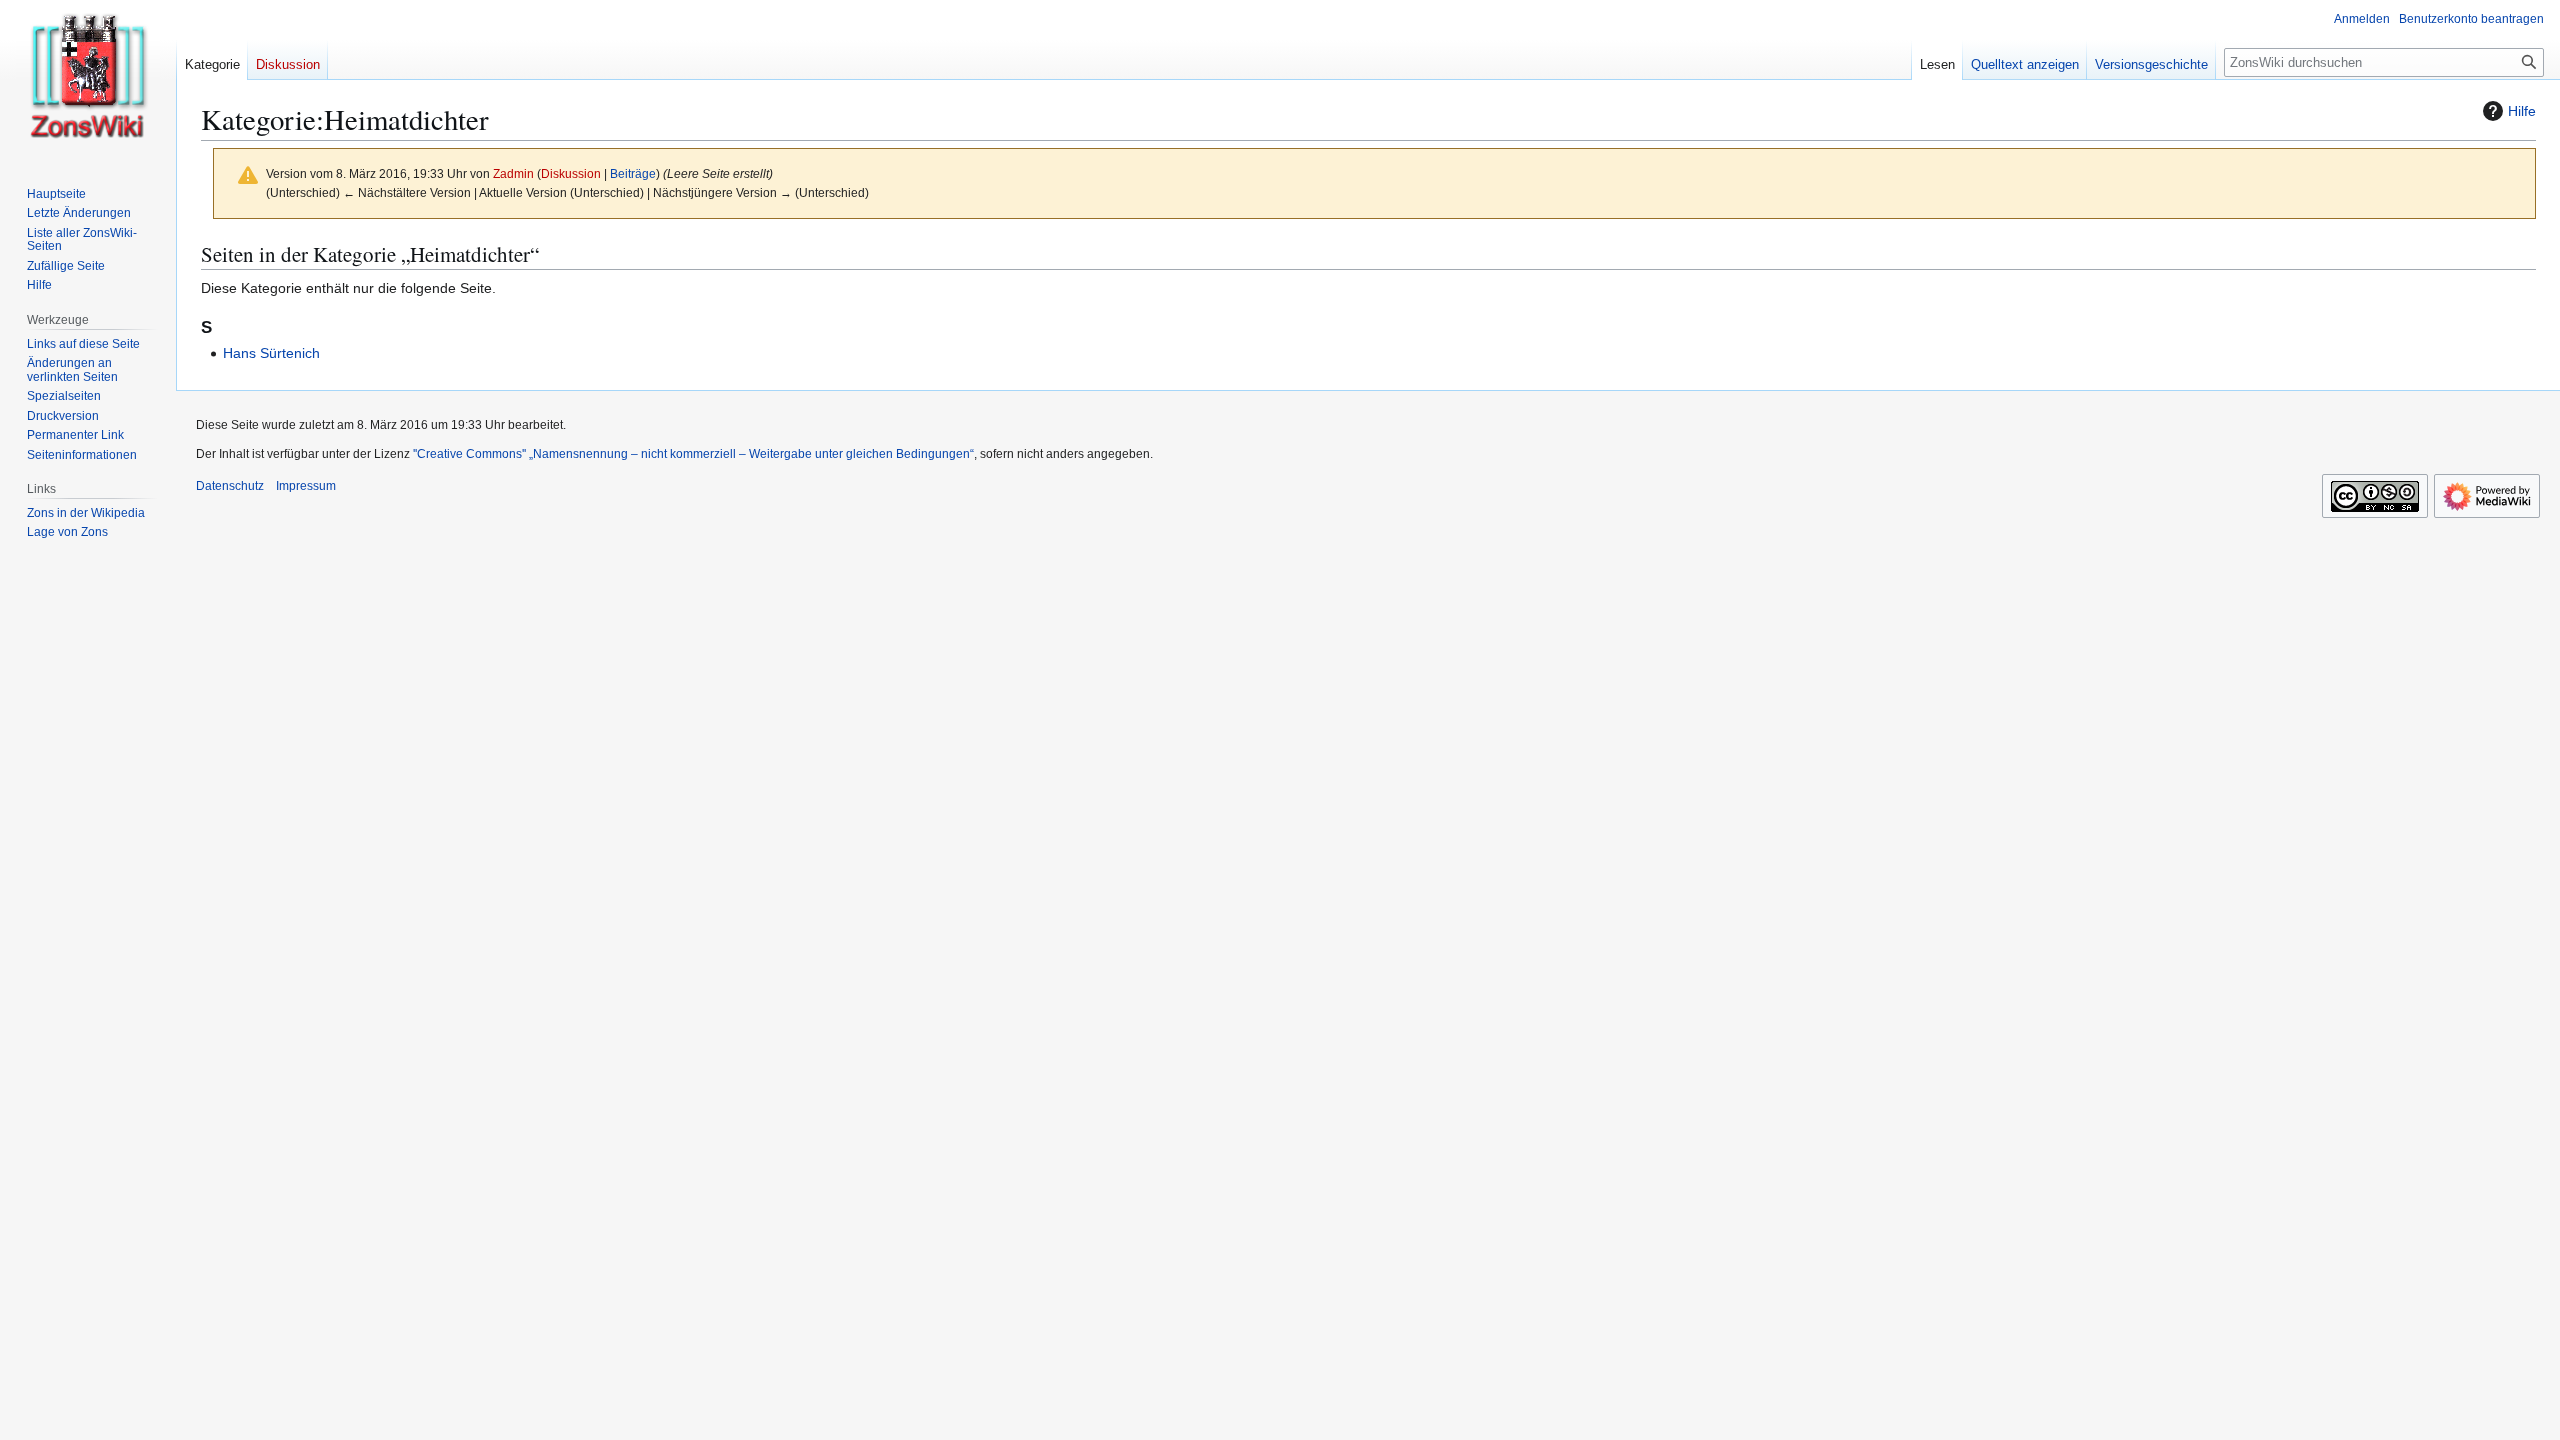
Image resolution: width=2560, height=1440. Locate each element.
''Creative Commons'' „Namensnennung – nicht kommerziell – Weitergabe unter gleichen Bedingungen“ (693, 454)
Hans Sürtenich (271, 353)
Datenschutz (230, 486)
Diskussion (571, 173)
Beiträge (633, 173)
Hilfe (2522, 111)
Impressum (306, 486)
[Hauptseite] (88, 80)
